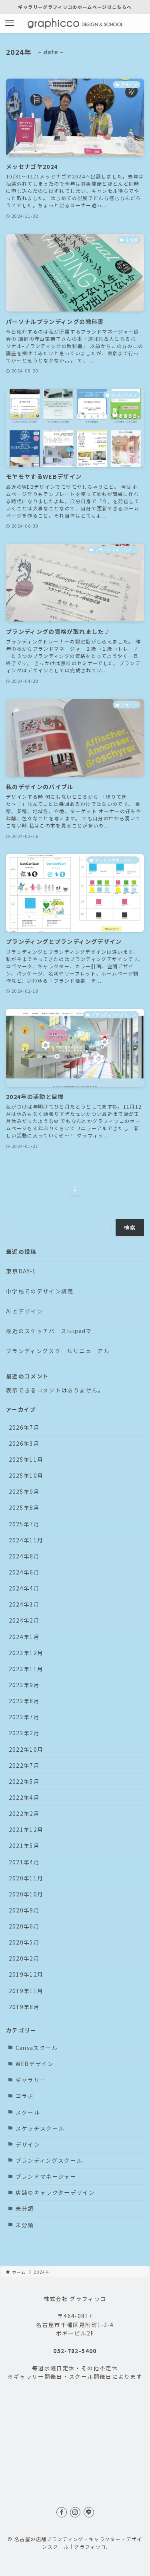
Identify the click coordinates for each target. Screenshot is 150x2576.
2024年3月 (24, 1604)
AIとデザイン (24, 1311)
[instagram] (75, 2512)
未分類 (25, 2208)
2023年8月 (24, 1701)
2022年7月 (24, 1765)
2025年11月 (26, 1459)
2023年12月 (26, 1653)
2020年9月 (24, 1910)
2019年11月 (26, 1991)
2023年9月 (24, 1685)
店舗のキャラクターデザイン (55, 2192)
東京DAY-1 (21, 1271)
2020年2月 (24, 1958)
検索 (130, 1227)
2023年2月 (24, 1733)
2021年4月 (24, 1862)
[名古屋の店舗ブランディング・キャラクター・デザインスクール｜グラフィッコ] (75, 23)
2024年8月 (24, 1556)
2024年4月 (24, 1588)
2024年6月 (24, 1572)
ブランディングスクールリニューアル (58, 1351)
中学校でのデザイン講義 (40, 1291)
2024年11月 (26, 1540)
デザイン (28, 2144)
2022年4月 (24, 1797)
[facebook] (62, 2512)
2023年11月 (26, 1669)
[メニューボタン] (10, 23)
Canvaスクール (37, 2048)
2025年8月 (24, 1508)
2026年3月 (24, 1443)
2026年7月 (24, 1427)
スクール (28, 2112)
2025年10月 (26, 1475)
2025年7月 (24, 1524)
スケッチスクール (40, 2128)
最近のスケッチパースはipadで (49, 1331)
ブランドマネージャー (46, 2176)
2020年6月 (24, 1926)
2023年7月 (24, 1717)
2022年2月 (24, 1813)
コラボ (25, 2096)
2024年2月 (24, 1620)
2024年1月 (24, 1637)
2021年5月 (24, 1845)
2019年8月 (24, 2007)
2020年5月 (24, 1942)
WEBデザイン (35, 2064)
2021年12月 (26, 1829)
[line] (89, 2512)
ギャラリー (31, 2080)
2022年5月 (24, 1781)
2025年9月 (24, 1491)
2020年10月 (26, 1894)
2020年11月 (26, 1878)
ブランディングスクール (49, 2160)
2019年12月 (26, 1974)
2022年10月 (26, 1749)
